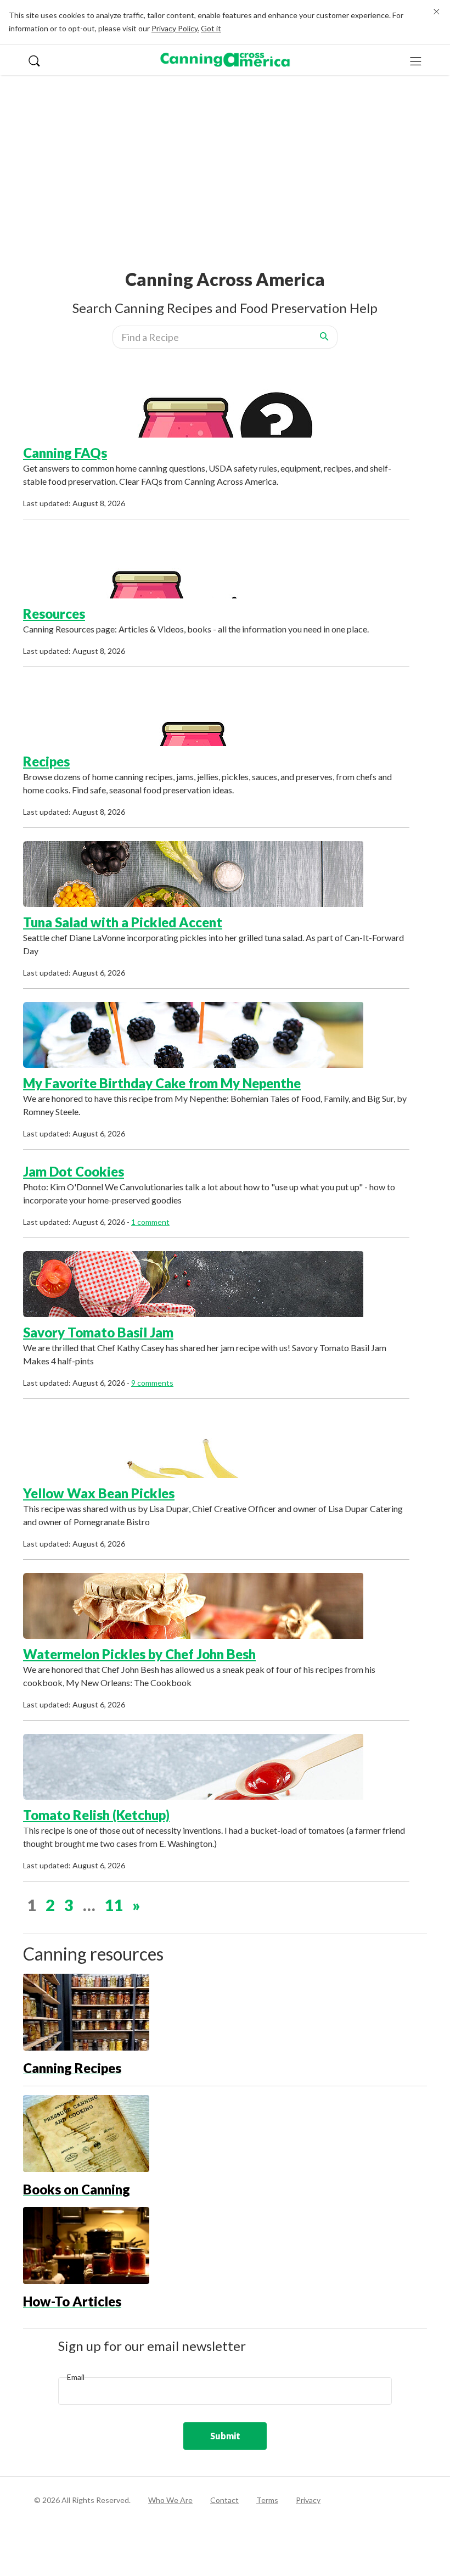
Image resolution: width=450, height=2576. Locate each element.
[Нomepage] (225, 60)
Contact (224, 2500)
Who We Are (170, 2500)
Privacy (308, 2500)
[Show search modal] (40, 60)
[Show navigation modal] (416, 60)
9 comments (152, 1383)
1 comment (150, 1222)
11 (114, 1905)
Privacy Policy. (175, 28)
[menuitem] (40, 60)
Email (76, 2377)
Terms (267, 2500)
